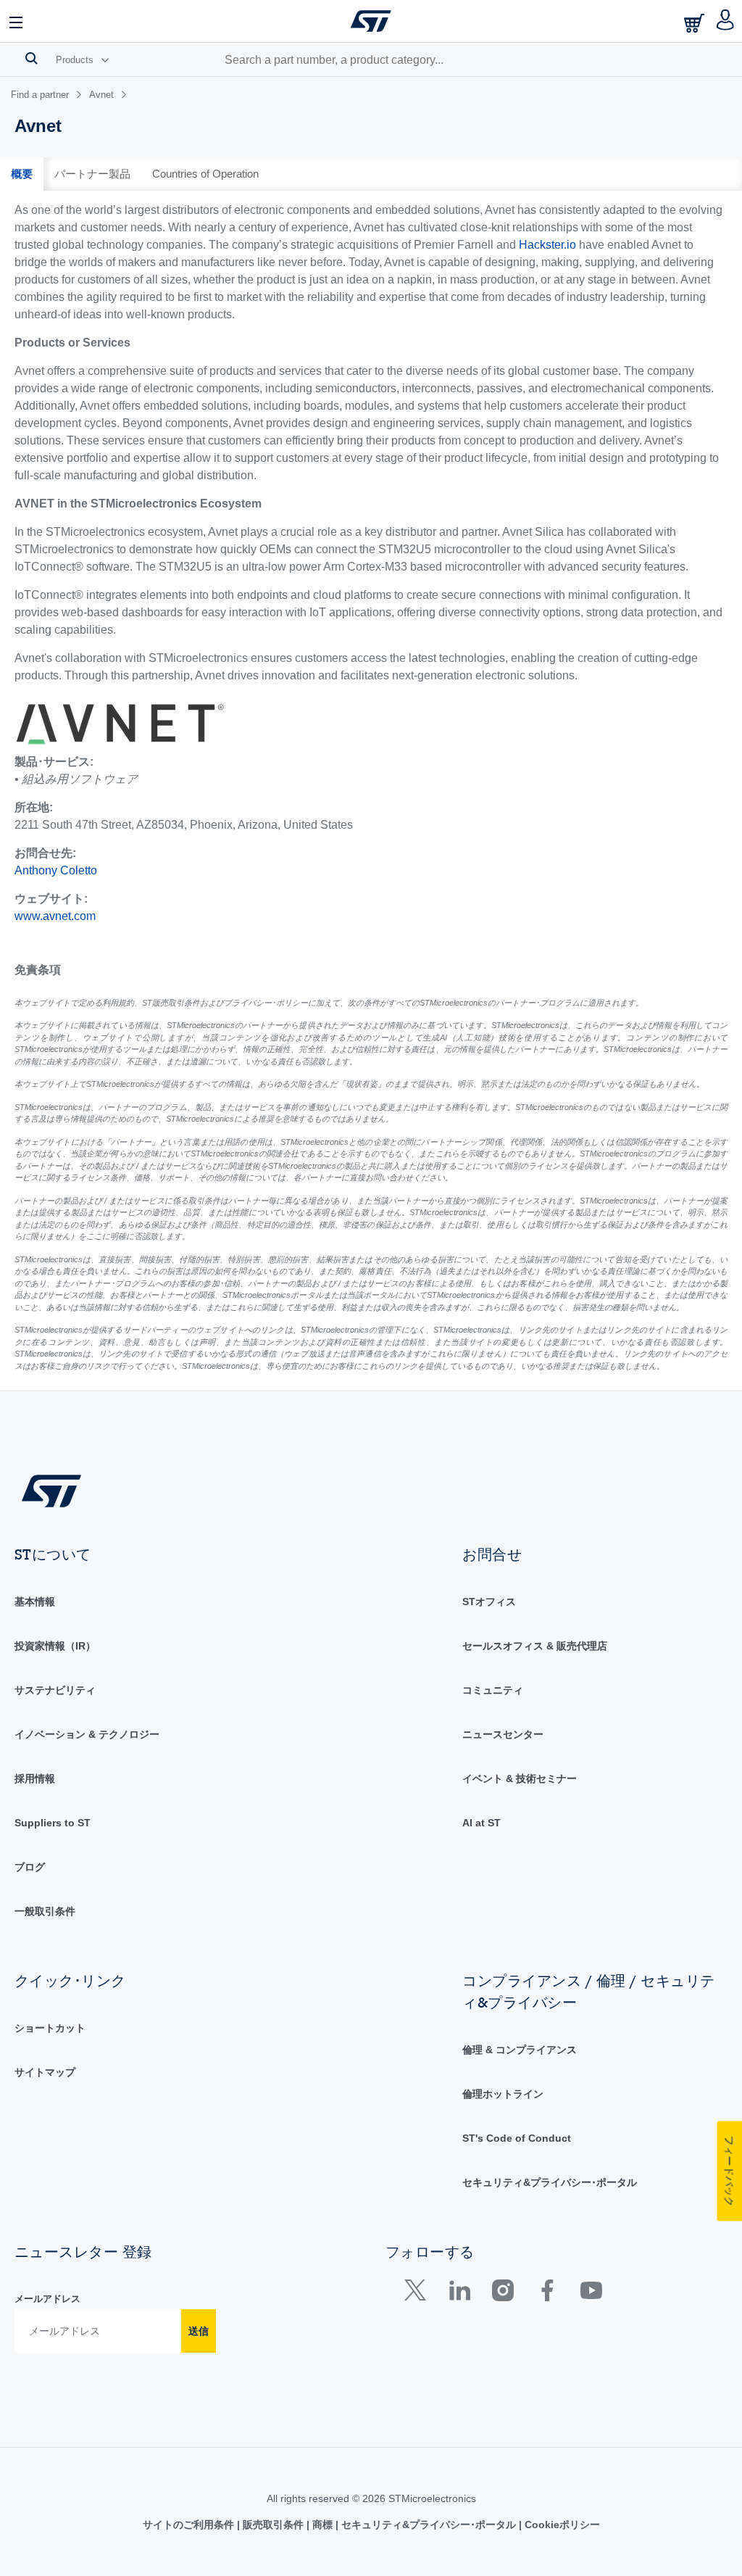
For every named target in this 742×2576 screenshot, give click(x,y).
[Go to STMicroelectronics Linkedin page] (459, 2294)
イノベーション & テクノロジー (87, 1734)
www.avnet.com (55, 916)
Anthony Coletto (56, 870)
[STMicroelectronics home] (371, 21)
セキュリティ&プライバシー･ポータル (550, 2182)
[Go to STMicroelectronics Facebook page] (547, 2294)
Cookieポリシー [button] (561, 2525)
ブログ (30, 1867)
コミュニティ (493, 1690)
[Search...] (32, 58)
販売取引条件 (273, 2525)
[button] (17, 21)
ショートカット (50, 2028)
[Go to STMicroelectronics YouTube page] (591, 2294)
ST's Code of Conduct (517, 2138)
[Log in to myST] (726, 21)
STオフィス (489, 1602)
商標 (322, 2525)
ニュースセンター (503, 1734)
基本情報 (35, 1602)
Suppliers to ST (53, 1823)
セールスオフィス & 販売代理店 (535, 1646)
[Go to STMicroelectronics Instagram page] (503, 2294)
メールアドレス (47, 2299)
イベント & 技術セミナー (520, 1778)
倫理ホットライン (503, 2094)
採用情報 (35, 1778)
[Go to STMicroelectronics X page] (418, 2294)
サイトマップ (45, 2072)
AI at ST (482, 1823)
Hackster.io (547, 245)
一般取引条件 (45, 1911)
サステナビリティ (55, 1690)
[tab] (22, 174)
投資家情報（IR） (55, 1646)
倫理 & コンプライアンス (520, 2050)
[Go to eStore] (696, 23)
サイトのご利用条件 (190, 2525)
